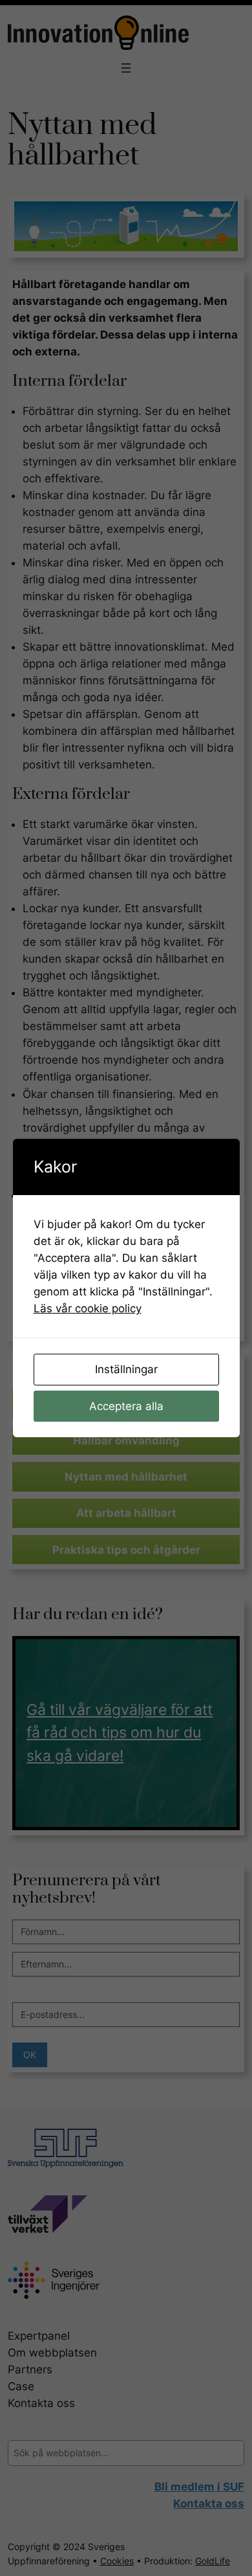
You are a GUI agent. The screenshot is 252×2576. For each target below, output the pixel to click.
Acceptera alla (126, 1406)
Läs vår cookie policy (88, 1308)
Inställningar (126, 1369)
